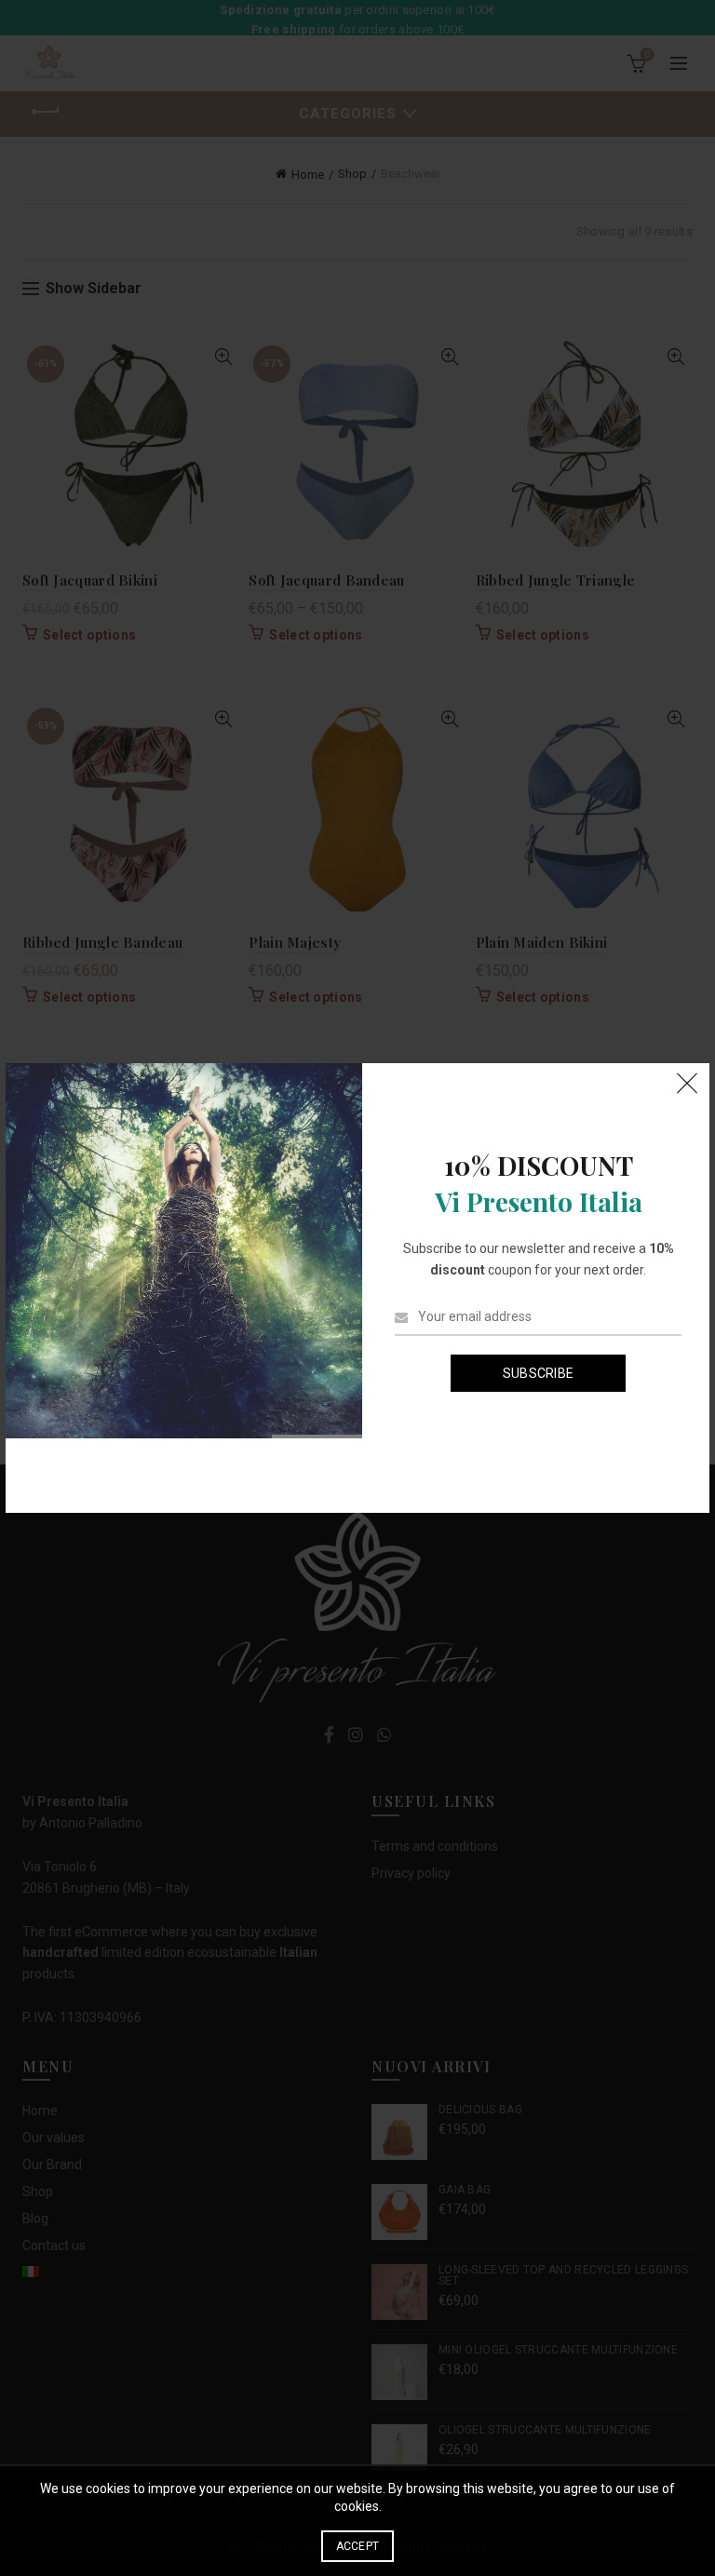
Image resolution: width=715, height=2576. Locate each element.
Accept (358, 2546)
